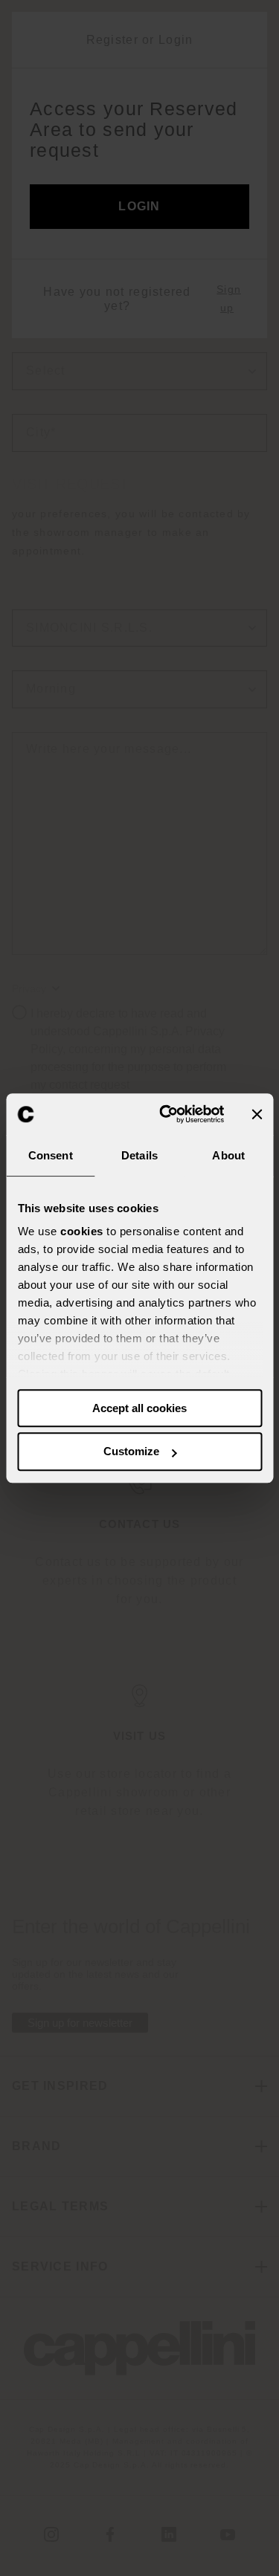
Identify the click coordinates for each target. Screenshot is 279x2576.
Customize (131, 1452)
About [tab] (228, 1155)
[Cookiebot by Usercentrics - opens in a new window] (166, 1114)
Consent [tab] (51, 1155)
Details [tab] (139, 1155)
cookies (82, 1231)
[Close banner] (257, 1114)
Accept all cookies (139, 1408)
